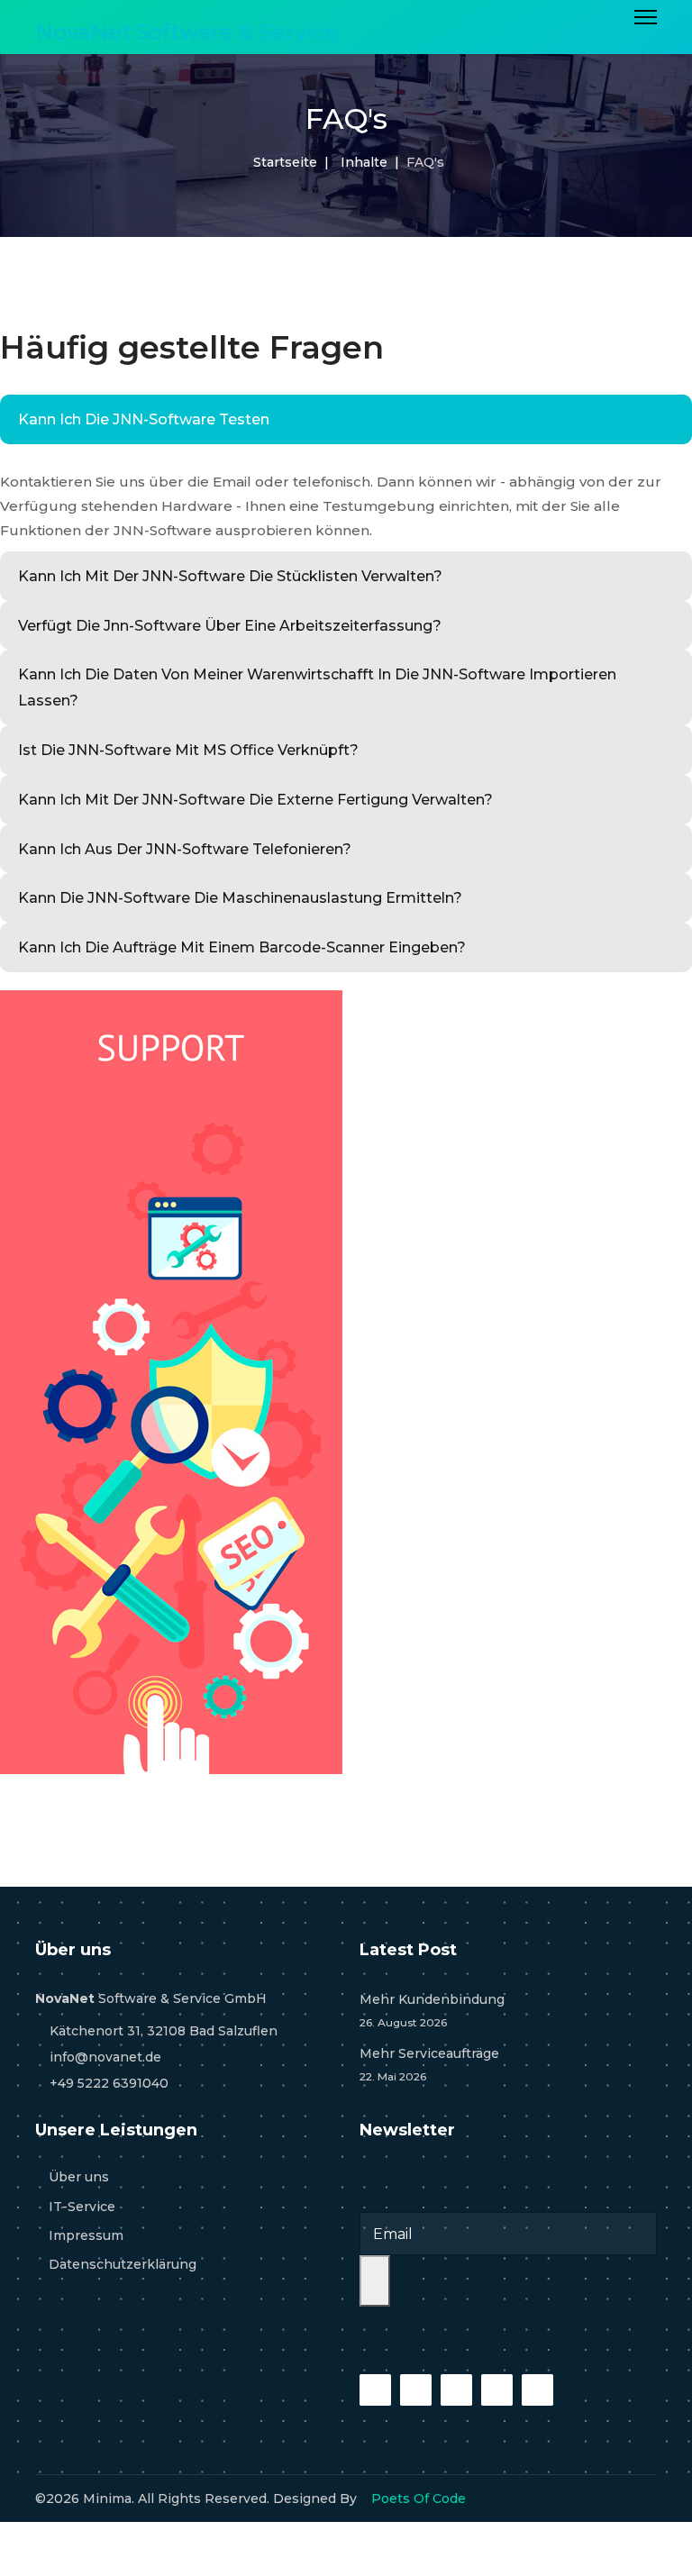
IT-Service (82, 2207)
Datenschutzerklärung (123, 2264)
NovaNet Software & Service (187, 32)
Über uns (79, 2177)
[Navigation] (646, 32)
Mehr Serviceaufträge (429, 2064)
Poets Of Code (419, 2499)
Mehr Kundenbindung (432, 2010)
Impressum (86, 2235)
